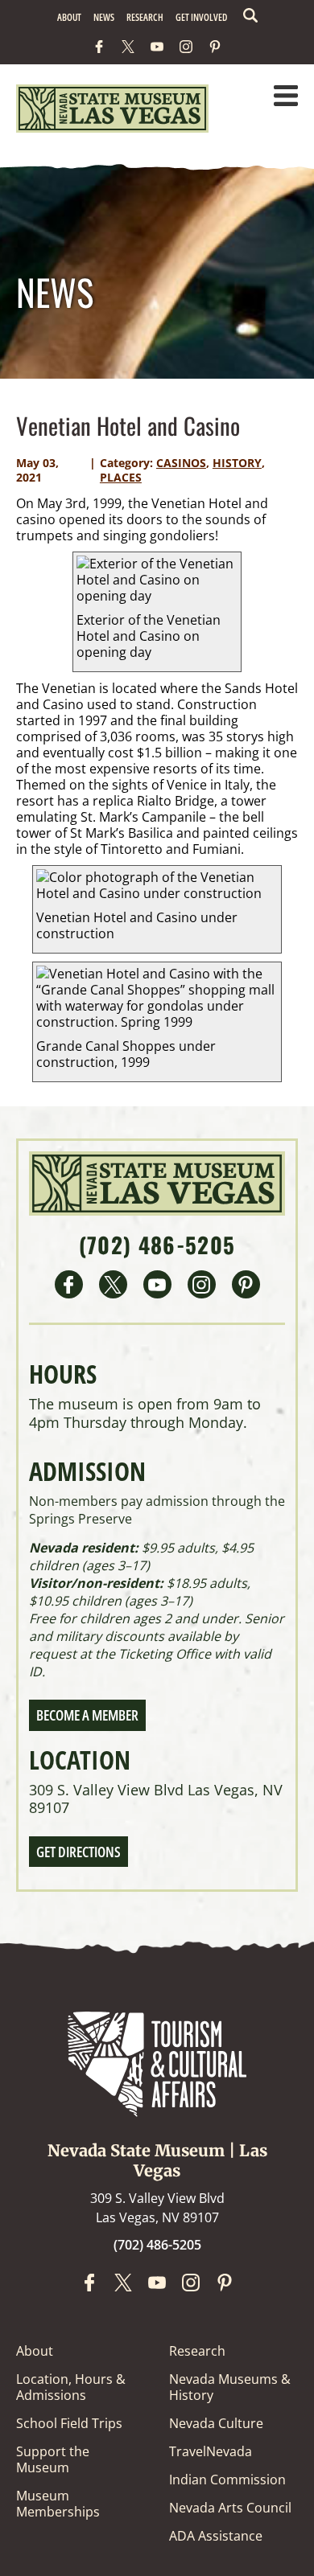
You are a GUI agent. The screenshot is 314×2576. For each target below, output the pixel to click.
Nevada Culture (216, 2423)
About (69, 17)
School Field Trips (69, 2423)
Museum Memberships (58, 2504)
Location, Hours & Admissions (71, 2387)
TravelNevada (211, 2451)
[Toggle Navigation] (286, 97)
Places (121, 477)
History (237, 463)
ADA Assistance (216, 2536)
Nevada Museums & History (230, 2387)
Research (145, 17)
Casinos (181, 463)
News (104, 17)
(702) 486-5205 (157, 1245)
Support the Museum (53, 2459)
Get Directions (78, 1852)
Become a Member (87, 1715)
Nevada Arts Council (230, 2508)
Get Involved (201, 17)
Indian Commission (227, 2480)
